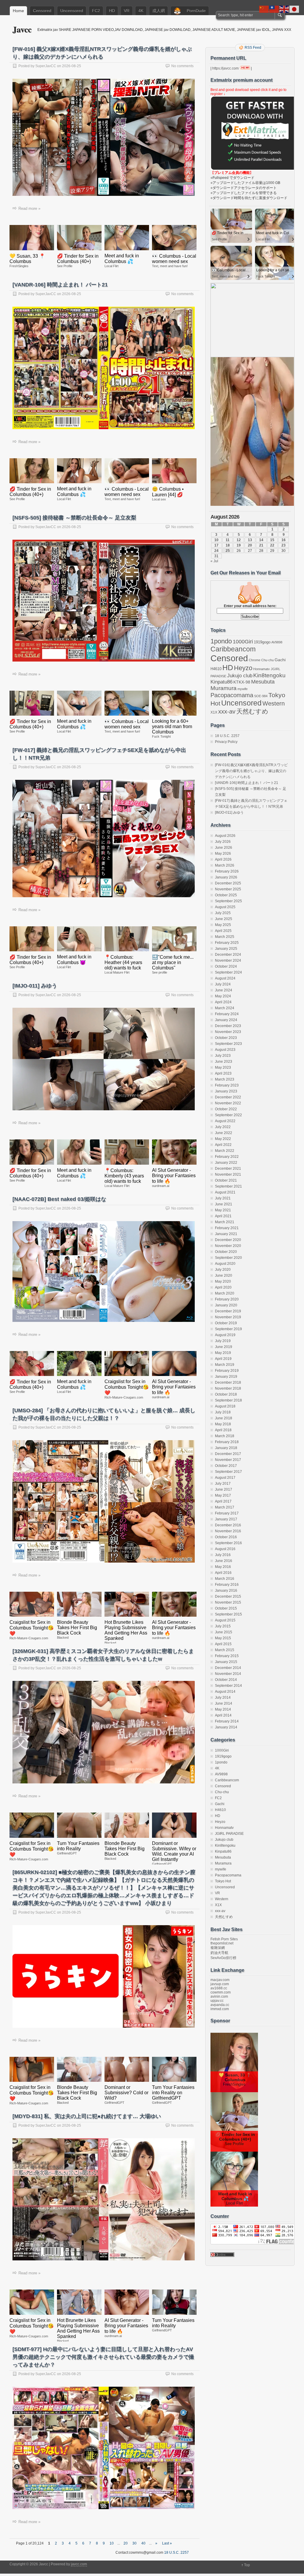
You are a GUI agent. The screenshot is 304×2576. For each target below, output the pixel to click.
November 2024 (228, 961)
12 (239, 540)
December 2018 (228, 1383)
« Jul (214, 561)
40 (143, 2543)
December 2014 (228, 1668)
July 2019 (223, 1341)
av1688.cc (219, 1988)
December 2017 (228, 1454)
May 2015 (223, 1638)
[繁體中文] (274, 9)
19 (239, 545)
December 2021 (228, 1169)
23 (284, 545)
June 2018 (224, 1418)
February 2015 (227, 1656)
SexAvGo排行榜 (223, 1958)
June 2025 (224, 919)
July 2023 (223, 1056)
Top (247, 2565)
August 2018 (225, 1406)
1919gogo (262, 642)
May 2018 (223, 1424)
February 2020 (227, 1299)
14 (261, 540)
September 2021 (228, 1186)
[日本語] (294, 9)
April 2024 (223, 1002)
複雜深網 (218, 1948)
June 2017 (224, 1489)
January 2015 (226, 1662)
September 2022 (228, 1115)
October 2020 (226, 1252)
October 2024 (226, 966)
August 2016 (225, 1549)
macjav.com (220, 1980)
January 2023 (226, 1091)
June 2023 (224, 1062)
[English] (284, 9)
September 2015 (228, 1614)
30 (134, 2543)
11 (228, 540)
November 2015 (228, 1602)
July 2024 (223, 984)
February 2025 (227, 943)
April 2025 (223, 931)
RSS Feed (253, 48)
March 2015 (225, 1650)
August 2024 (225, 978)
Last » (167, 2543)
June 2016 (224, 1561)
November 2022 (228, 1103)
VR (127, 11)
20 (126, 2543)
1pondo (221, 641)
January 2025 (226, 949)
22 (272, 545)
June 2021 (224, 1204)
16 (284, 540)
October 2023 (226, 1038)
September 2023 (228, 1044)
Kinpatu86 (221, 682)
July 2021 (223, 1198)
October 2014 (226, 1680)
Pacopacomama (232, 695)
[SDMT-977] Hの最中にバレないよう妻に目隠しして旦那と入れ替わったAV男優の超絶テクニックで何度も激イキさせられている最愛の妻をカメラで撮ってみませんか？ (103, 2357)
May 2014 (223, 1709)
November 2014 (228, 1674)
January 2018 (226, 1448)
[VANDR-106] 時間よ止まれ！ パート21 (60, 285)
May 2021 (223, 1210)
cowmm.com (221, 1992)
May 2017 (223, 1495)
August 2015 (225, 1620)
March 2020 (225, 1293)
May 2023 (223, 1067)
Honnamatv (262, 669)
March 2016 (225, 1579)
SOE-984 (261, 696)
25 (228, 551)
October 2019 (226, 1323)
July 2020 (223, 1270)
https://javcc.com (225, 68)
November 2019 (228, 1317)
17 (216, 545)
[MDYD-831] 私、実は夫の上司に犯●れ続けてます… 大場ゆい (87, 2116)
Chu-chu (267, 660)
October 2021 (226, 1180)
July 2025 (223, 913)
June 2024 (224, 990)
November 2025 (228, 889)
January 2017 (226, 1519)
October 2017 (226, 1466)
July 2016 (223, 1555)
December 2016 (228, 1525)
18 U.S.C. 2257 (227, 736)
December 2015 (228, 1596)
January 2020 (226, 1305)
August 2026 (225, 836)
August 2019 (225, 1335)
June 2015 (224, 1632)
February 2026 (227, 871)
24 (216, 551)
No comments (182, 66)
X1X (214, 712)
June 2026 (224, 848)
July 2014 (223, 1698)
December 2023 (228, 1026)
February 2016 (227, 1585)
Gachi (280, 660)
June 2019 (224, 1347)
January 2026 (226, 877)
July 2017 (223, 1484)
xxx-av (227, 711)
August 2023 (225, 1050)
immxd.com (220, 2009)
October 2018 (226, 1394)
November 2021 (228, 1174)
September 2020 (228, 1258)
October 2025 (226, 895)
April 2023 (223, 1073)
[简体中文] (264, 9)
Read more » (29, 208)
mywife (243, 689)
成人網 (159, 11)
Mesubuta (263, 682)
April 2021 (223, 1216)
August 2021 (225, 1192)
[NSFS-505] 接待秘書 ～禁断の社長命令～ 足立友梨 (74, 518)
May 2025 (223, 925)
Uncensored (72, 11)
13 (250, 540)
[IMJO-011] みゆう (35, 986)
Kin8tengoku (269, 675)
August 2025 (225, 907)
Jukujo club (240, 676)
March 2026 (225, 865)
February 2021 (227, 1228)
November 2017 (228, 1460)
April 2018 (223, 1430)
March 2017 (225, 1507)
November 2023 (228, 1032)
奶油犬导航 (219, 1953)
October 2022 (226, 1109)
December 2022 (228, 1097)
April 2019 (223, 1359)
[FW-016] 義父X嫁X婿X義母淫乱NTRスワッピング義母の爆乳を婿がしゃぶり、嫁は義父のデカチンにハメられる (251, 771)
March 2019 (225, 1365)
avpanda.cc (220, 2005)
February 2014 (227, 1721)
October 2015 (226, 1608)
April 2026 (223, 859)
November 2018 (228, 1388)
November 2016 (228, 1531)
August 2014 (225, 1692)
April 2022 (223, 1145)
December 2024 (228, 955)
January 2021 (226, 1234)
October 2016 (226, 1537)
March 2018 (225, 1436)
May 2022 (223, 1139)
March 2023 (225, 1079)
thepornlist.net (222, 1943)
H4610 (216, 669)
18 (228, 545)
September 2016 (228, 1543)
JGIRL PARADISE (229, 1834)
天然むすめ (252, 711)
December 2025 (228, 883)
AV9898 (277, 642)
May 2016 (223, 1567)
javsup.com (220, 1984)
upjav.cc (217, 2001)
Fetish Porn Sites (224, 1939)
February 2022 (227, 1157)
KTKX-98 (242, 682)
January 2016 (226, 1591)
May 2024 (223, 996)
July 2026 (223, 842)
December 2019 (228, 1311)
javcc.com (79, 2564)
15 (272, 540)
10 (112, 2543)
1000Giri (243, 642)
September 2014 (228, 1686)
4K (141, 11)
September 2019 (228, 1329)
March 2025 (225, 937)
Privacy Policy (226, 742)
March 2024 (225, 1008)
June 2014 (224, 1703)
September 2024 (228, 972)
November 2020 (228, 1246)
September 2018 (228, 1400)
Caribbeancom (233, 649)
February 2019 (227, 1371)
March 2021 (225, 1222)
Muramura (224, 688)
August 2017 (225, 1478)
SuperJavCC (46, 66)
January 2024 (226, 1020)
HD (112, 11)
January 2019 (226, 1377)
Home (18, 11)
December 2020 (228, 1240)
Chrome (255, 660)
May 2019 (223, 1353)
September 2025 (228, 901)
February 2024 (227, 1014)
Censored (42, 11)
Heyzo (243, 668)
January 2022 (226, 1163)
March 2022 (225, 1151)
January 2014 (226, 1727)
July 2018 (223, 1412)
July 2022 (223, 1127)
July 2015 (223, 1626)
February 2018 (227, 1442)
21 (261, 545)
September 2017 (228, 1472)
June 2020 (224, 1276)
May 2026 (223, 854)
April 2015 (223, 1644)
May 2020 (223, 1281)
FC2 (96, 11)
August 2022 (225, 1121)
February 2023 (227, 1085)
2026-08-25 (72, 66)
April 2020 (223, 1287)
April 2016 (223, 1573)
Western (274, 703)
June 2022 (224, 1133)
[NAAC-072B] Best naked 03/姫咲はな (59, 1199)
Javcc (22, 29)
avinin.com (219, 1996)
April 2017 (223, 1501)
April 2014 (223, 1715)
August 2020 (225, 1264)
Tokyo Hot (223, 1881)
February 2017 (227, 1513)
